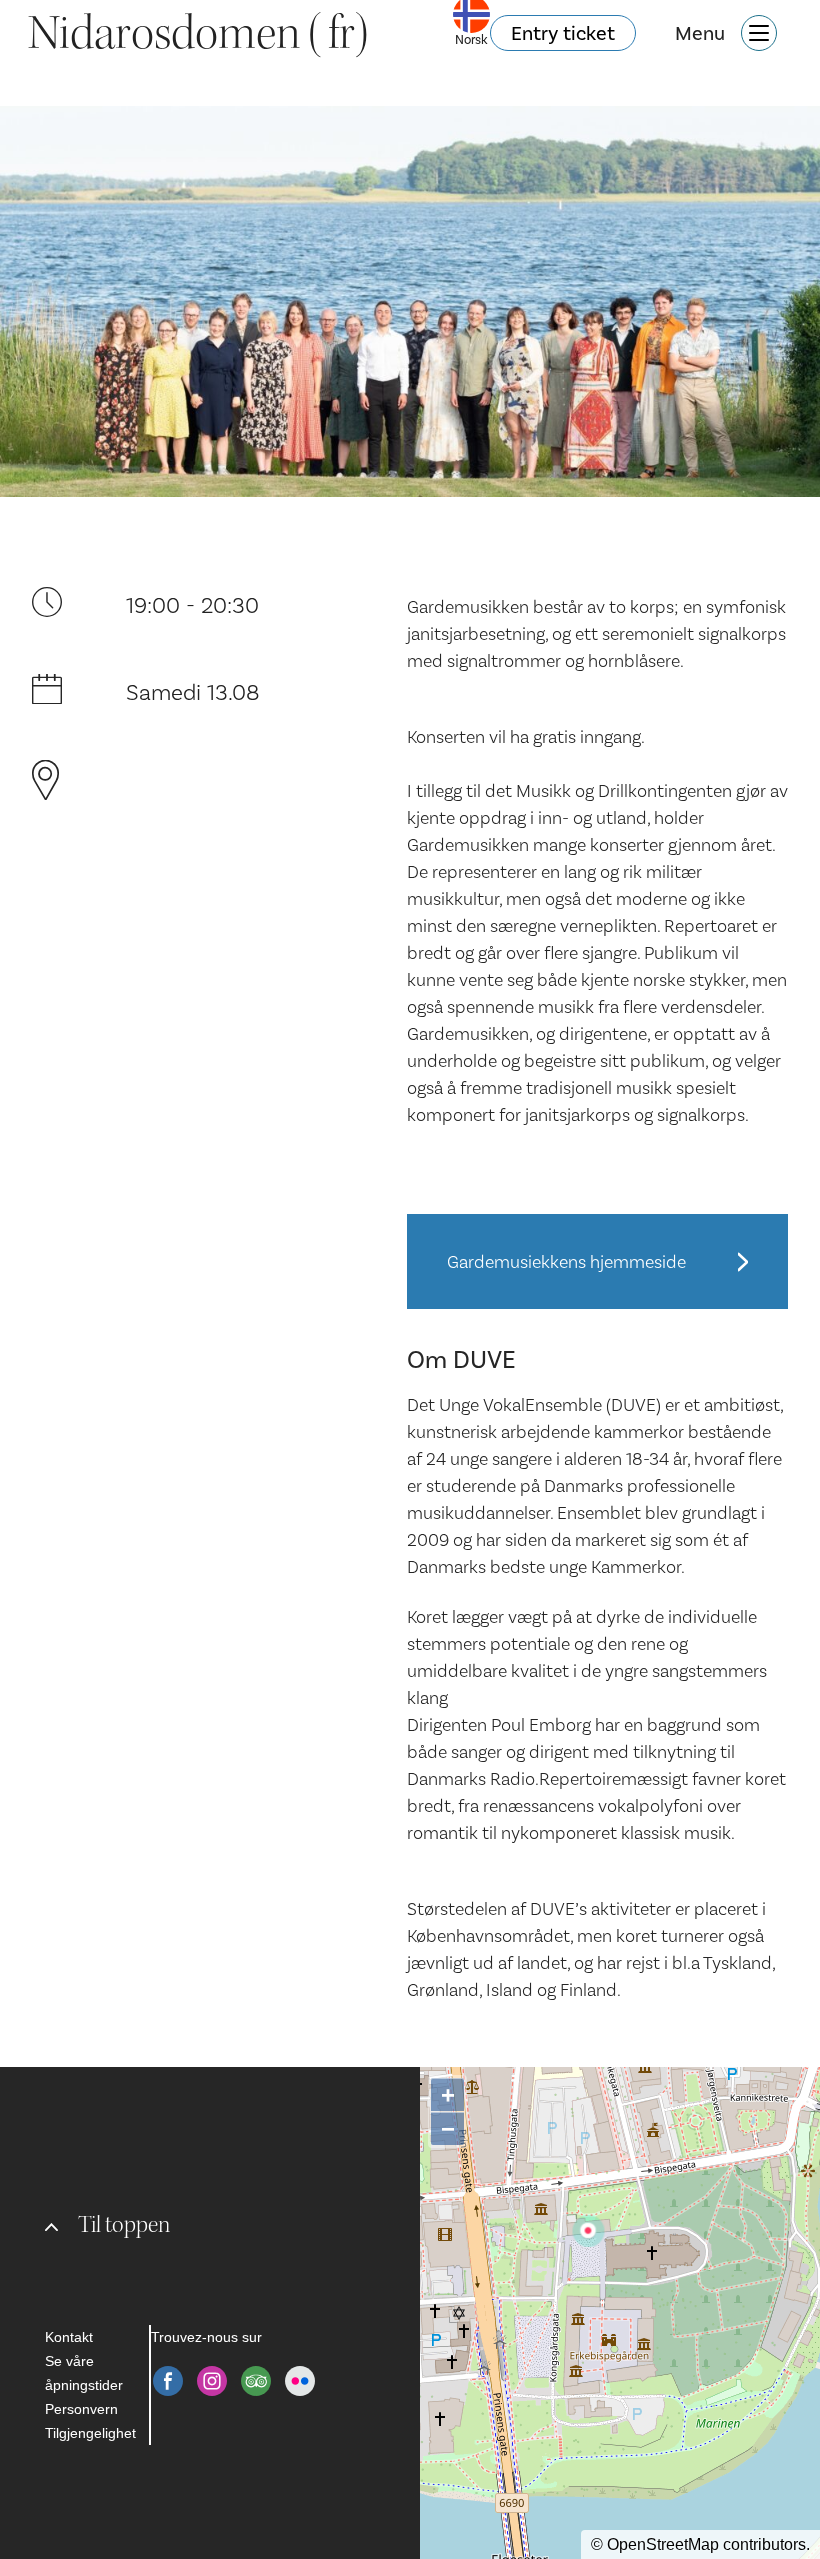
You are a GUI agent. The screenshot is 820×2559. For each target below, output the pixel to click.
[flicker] (300, 2381)
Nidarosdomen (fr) (198, 33)
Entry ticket (563, 33)
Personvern (81, 2409)
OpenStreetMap (663, 2544)
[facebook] (168, 2381)
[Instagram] (212, 2381)
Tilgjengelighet (90, 2433)
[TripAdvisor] (256, 2381)
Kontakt (69, 2337)
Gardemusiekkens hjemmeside (566, 1261)
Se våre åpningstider (84, 2373)
